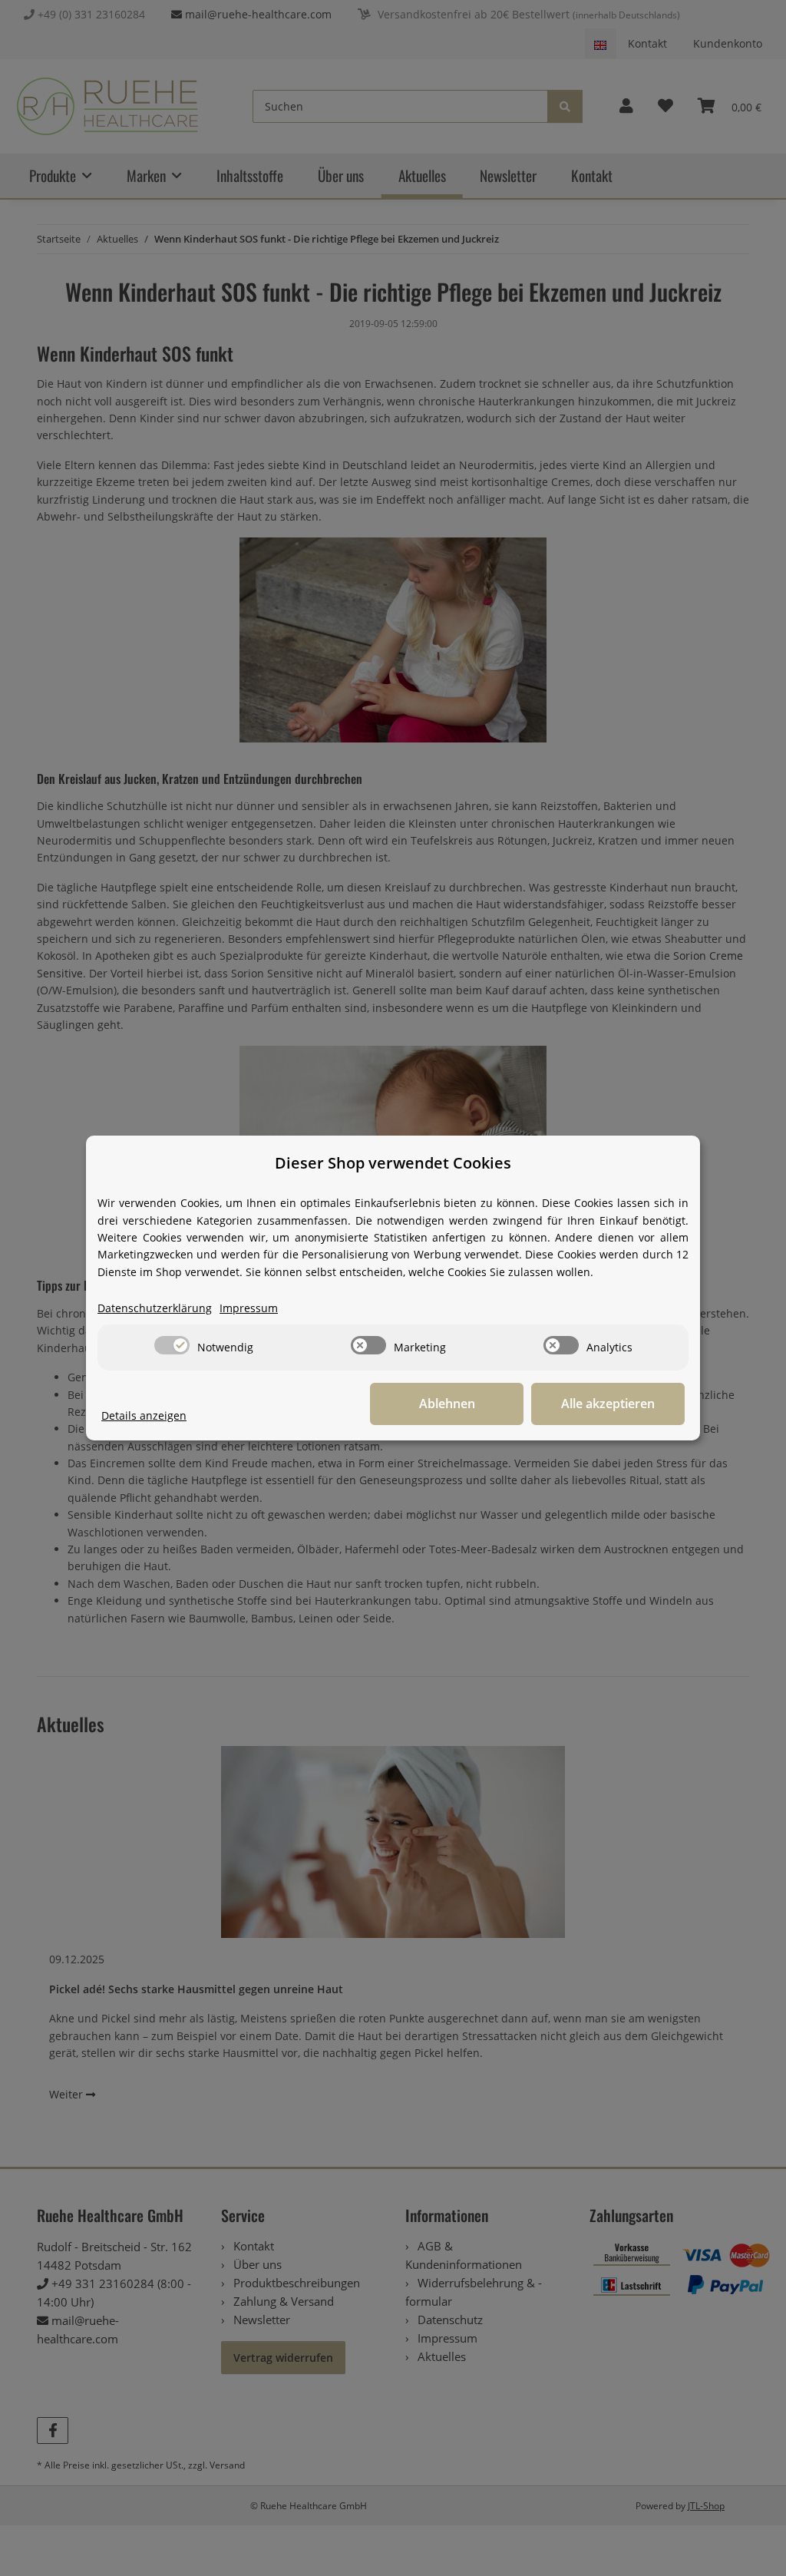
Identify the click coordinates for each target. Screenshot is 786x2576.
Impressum (249, 1308)
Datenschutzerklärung (155, 1308)
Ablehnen (447, 1404)
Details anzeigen (144, 1415)
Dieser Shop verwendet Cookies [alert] (393, 1163)
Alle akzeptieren (608, 1404)
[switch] (172, 1345)
